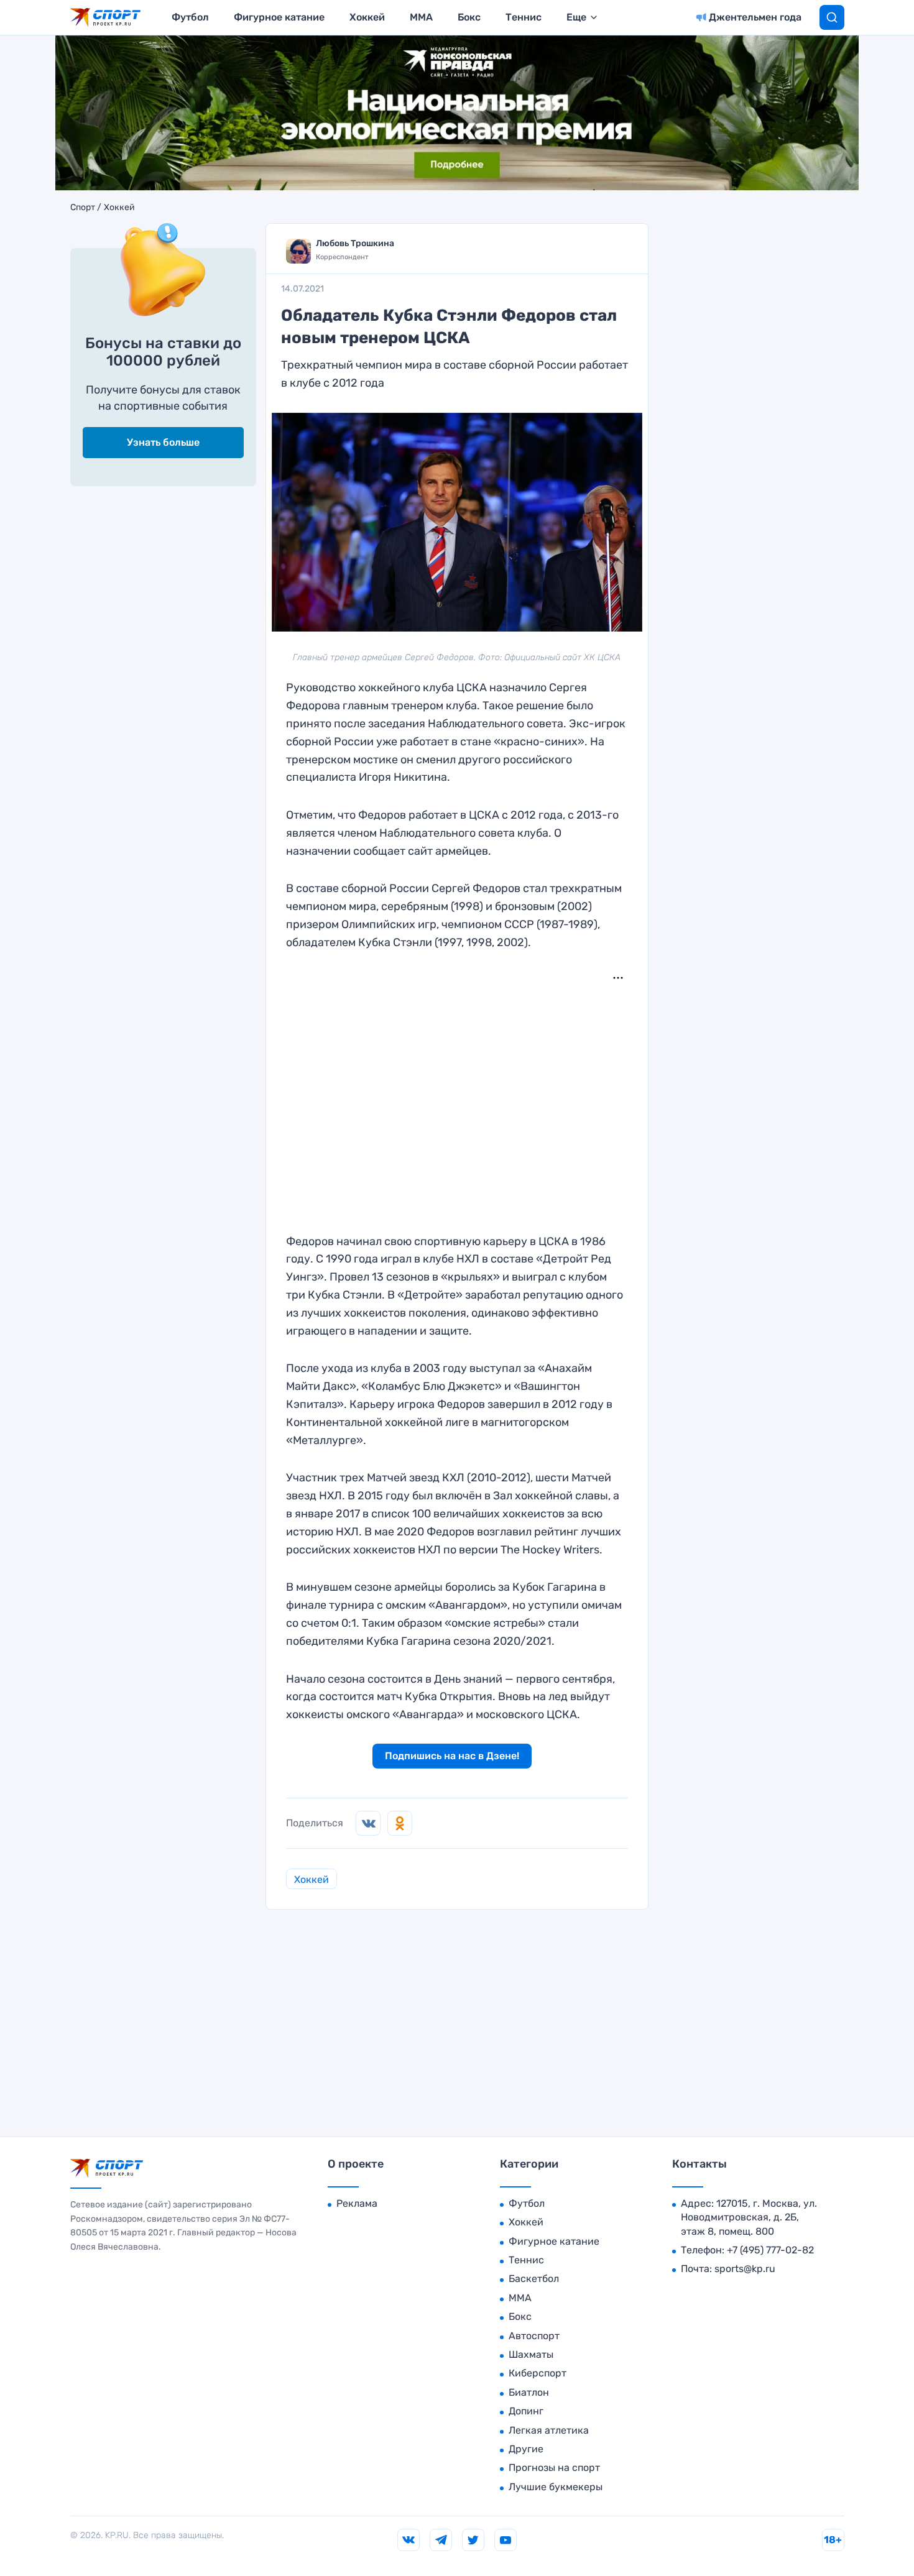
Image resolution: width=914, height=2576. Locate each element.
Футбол (190, 17)
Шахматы (531, 2354)
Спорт (83, 208)
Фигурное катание (279, 17)
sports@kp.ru (745, 2269)
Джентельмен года (755, 17)
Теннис (524, 17)
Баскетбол (534, 2279)
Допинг (526, 2411)
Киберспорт (538, 2373)
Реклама (357, 2203)
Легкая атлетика (549, 2430)
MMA (421, 17)
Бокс (469, 17)
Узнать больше (163, 442)
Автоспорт (534, 2336)
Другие (526, 2449)
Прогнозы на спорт (554, 2468)
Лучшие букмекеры (556, 2487)
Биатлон (529, 2392)
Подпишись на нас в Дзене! (452, 1756)
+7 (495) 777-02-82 (770, 2250)
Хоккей (367, 17)
